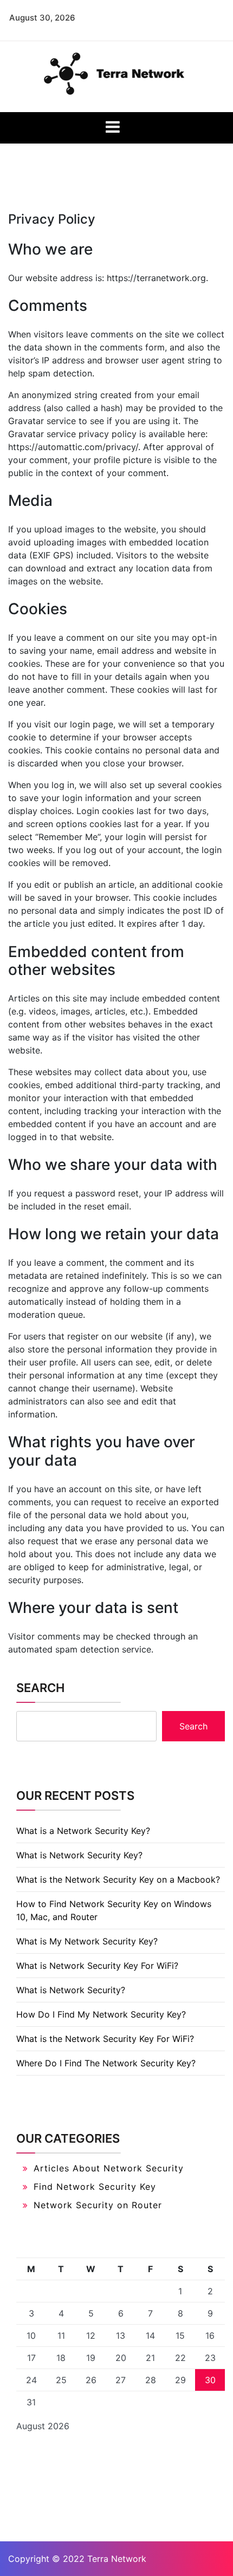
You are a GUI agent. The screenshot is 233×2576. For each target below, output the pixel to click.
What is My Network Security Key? (87, 1941)
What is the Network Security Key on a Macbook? (118, 1879)
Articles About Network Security (109, 2168)
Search (40, 1688)
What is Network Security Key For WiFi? (97, 1966)
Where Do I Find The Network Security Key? (106, 2063)
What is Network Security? (71, 1990)
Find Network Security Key (95, 2187)
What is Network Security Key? (79, 1855)
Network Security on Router (98, 2205)
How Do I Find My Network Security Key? (101, 2014)
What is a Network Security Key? (83, 1831)
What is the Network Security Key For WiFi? (105, 2039)
